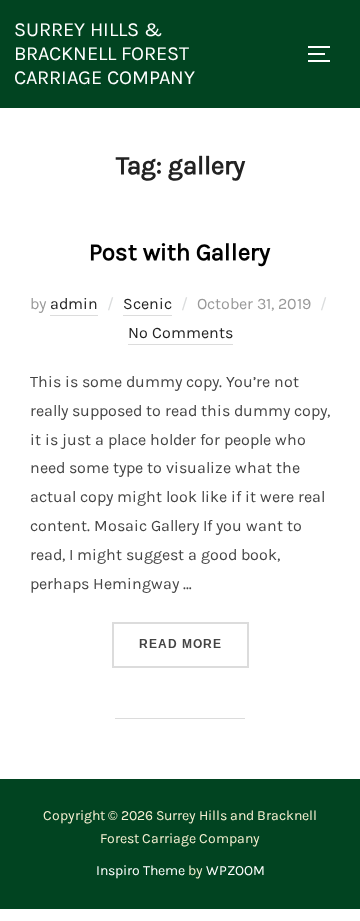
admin (74, 303)
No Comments (180, 332)
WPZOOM (235, 870)
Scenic (147, 303)
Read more (194, 643)
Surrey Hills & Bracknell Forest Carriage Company (104, 53)
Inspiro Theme (140, 870)
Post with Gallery (179, 252)
